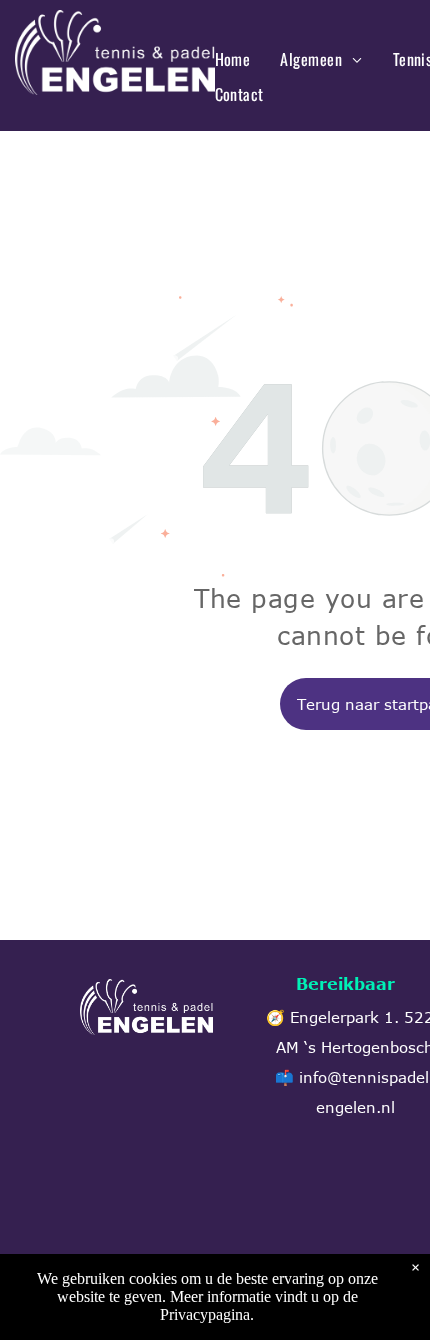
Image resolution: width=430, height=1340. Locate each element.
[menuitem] (233, 59)
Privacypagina (205, 1314)
